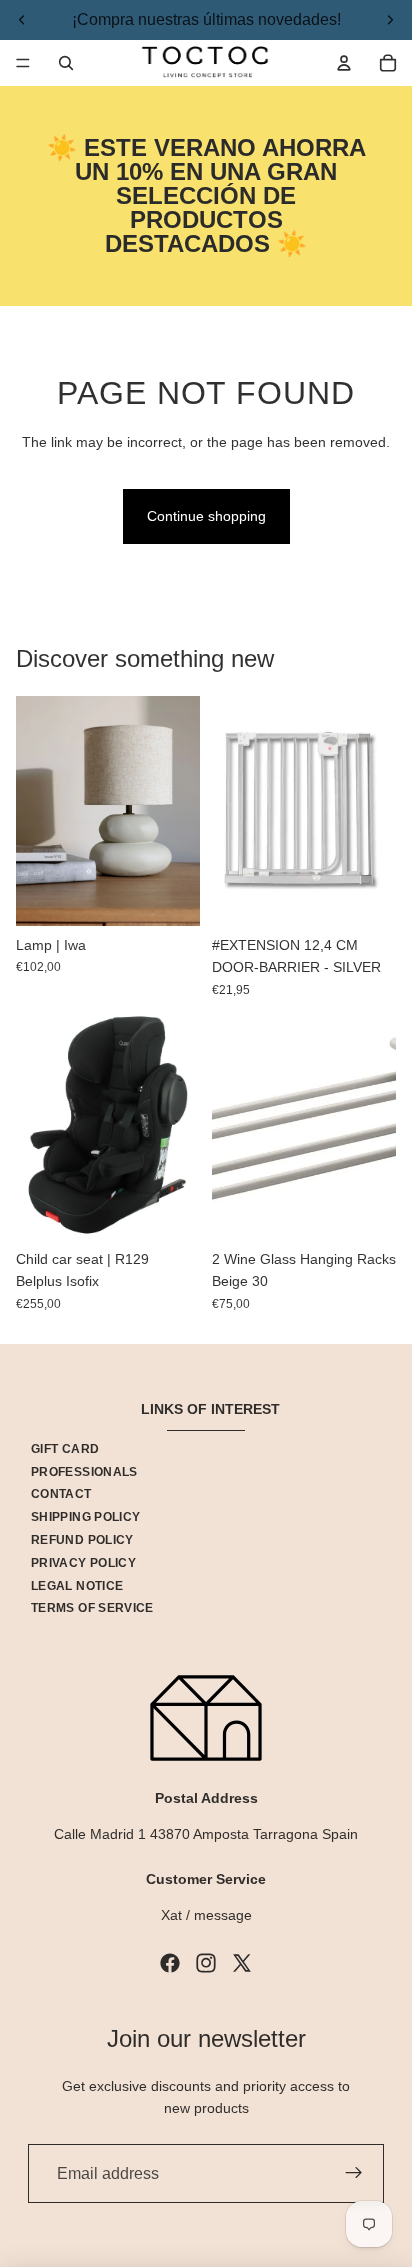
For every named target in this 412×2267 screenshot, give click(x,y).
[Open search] (66, 63)
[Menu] (23, 63)
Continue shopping (206, 516)
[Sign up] (354, 2174)
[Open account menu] (344, 63)
